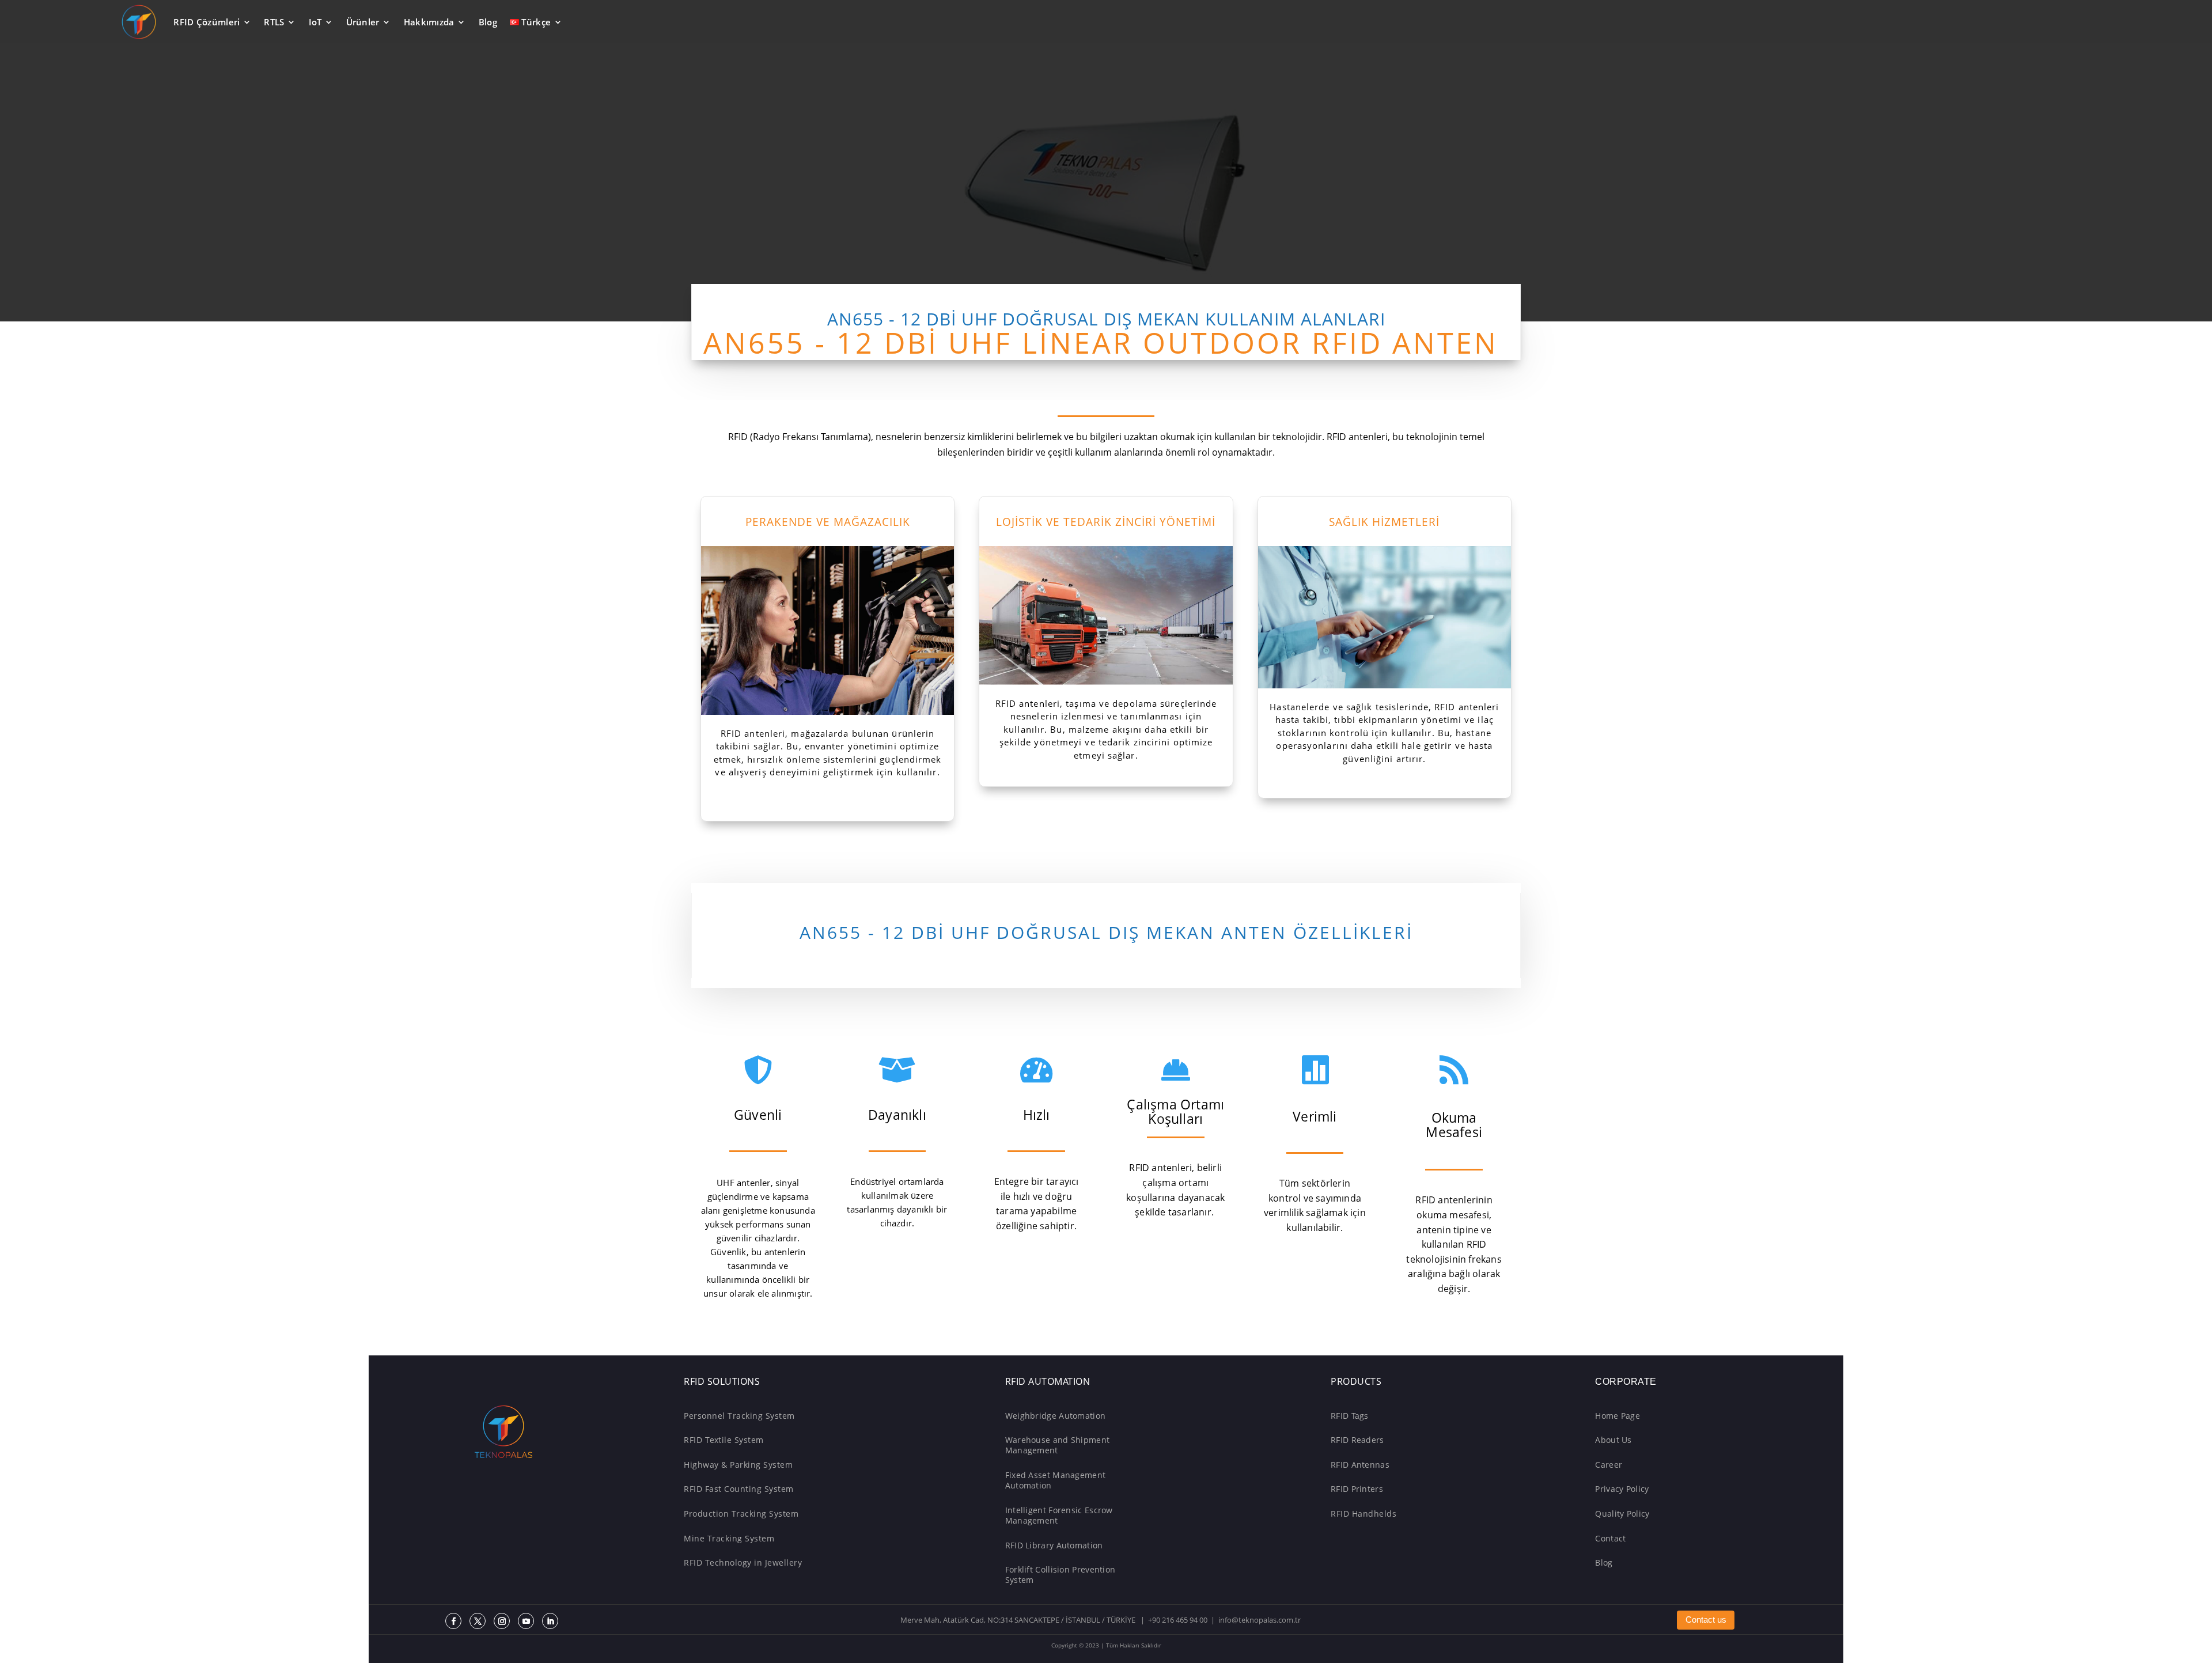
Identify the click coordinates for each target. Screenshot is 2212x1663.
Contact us (1706, 1620)
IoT (315, 22)
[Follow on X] (478, 1621)
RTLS (274, 22)
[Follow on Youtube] (526, 1621)
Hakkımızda (429, 22)
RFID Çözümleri (207, 22)
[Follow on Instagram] (502, 1621)
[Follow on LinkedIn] (550, 1621)
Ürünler (363, 22)
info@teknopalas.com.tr (1260, 1620)
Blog (488, 22)
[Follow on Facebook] (453, 1621)
